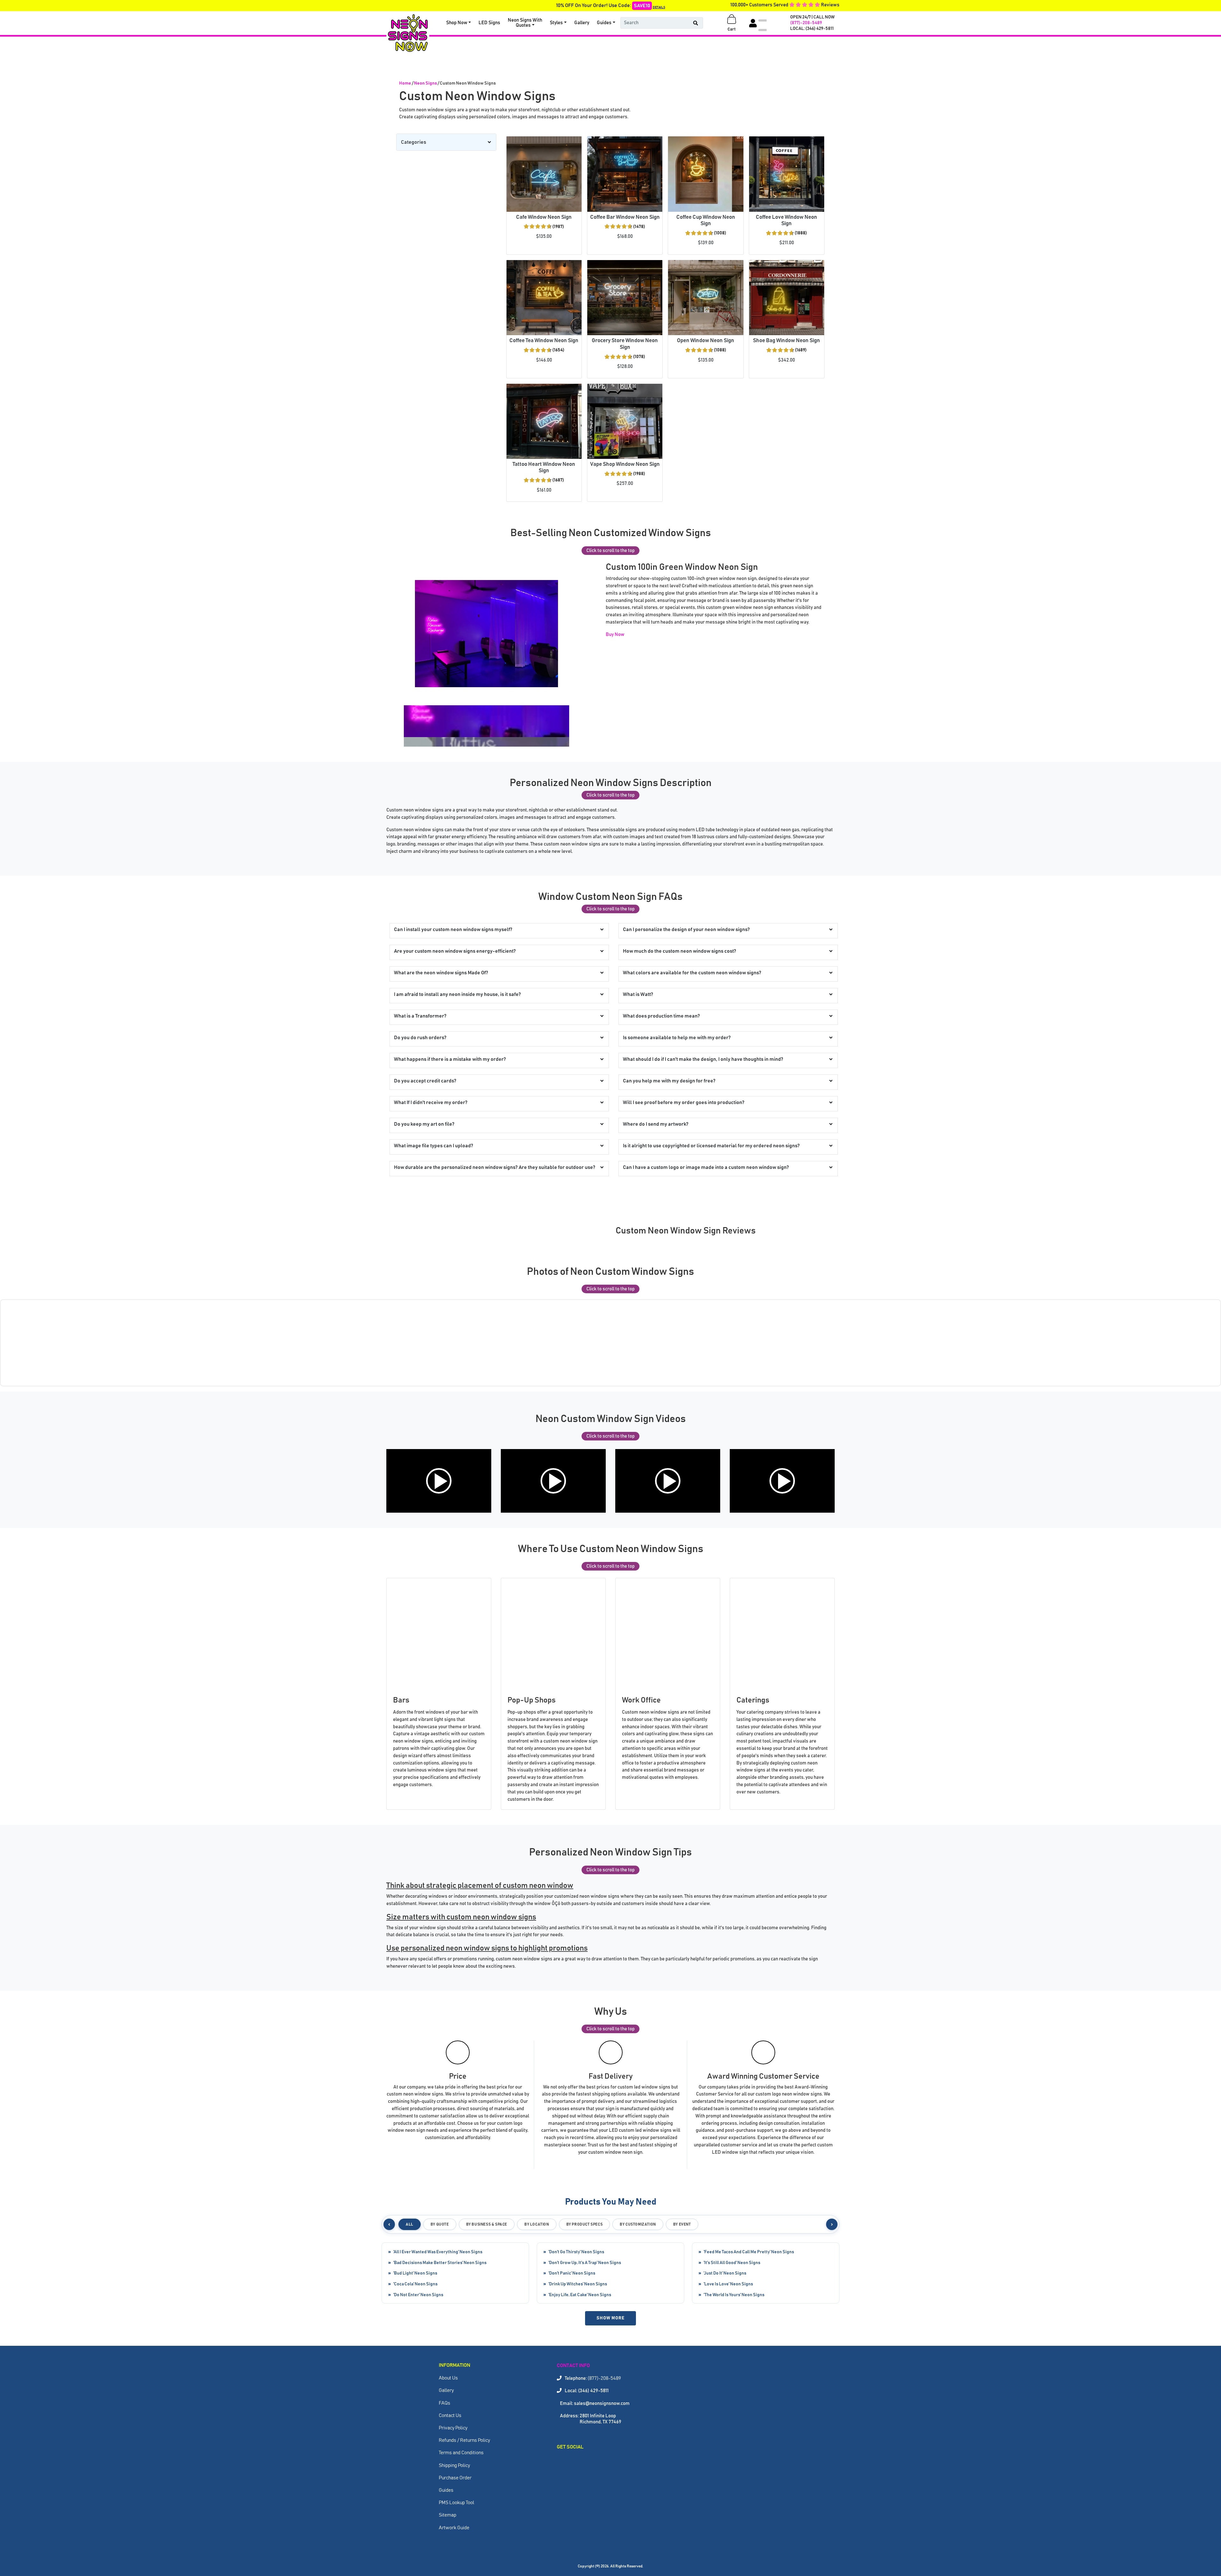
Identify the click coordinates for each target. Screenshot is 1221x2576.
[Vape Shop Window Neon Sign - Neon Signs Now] (625, 421)
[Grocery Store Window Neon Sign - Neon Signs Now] (625, 298)
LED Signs (489, 23)
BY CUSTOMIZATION (638, 2224)
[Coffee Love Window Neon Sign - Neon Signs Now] (787, 174)
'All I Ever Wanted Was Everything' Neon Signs (438, 2252)
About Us (448, 2378)
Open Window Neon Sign (706, 341)
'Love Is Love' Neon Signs (728, 2284)
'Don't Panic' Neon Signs (572, 2273)
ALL (410, 2224)
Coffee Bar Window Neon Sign (625, 217)
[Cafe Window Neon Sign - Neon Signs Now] (544, 174)
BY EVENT (682, 2224)
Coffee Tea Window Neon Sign (544, 341)
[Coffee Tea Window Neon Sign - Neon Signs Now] (544, 298)
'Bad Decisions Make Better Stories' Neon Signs (440, 2263)
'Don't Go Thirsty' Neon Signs (576, 2252)
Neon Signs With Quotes (525, 23)
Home (405, 83)
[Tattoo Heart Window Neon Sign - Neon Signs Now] (544, 421)
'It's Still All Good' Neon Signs (732, 2263)
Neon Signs (425, 83)
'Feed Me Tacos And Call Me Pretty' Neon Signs (749, 2252)
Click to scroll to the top (610, 551)
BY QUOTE (440, 2224)
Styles (556, 23)
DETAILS (659, 7)
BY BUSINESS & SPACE (487, 2224)
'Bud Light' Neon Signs (415, 2273)
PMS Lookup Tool (456, 2503)
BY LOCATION (537, 2224)
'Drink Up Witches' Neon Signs (578, 2284)
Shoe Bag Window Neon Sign (786, 341)
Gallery (582, 23)
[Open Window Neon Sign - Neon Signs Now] (706, 298)
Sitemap (448, 2515)
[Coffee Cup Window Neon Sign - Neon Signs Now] (706, 174)
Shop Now (457, 23)
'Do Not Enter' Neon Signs (418, 2295)
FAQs (445, 2403)
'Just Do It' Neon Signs (725, 2273)
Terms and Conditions (461, 2453)
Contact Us (450, 2416)
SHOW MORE (610, 2318)
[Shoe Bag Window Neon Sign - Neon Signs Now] (787, 298)
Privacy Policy (453, 2428)
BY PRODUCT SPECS (585, 2224)
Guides (604, 23)
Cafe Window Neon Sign (544, 217)
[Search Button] (696, 23)
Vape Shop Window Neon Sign (625, 464)
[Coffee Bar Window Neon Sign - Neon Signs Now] (625, 174)
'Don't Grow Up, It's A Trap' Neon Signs (585, 2263)
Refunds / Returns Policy (464, 2440)
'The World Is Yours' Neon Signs (734, 2295)
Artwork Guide (454, 2528)
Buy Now (615, 635)
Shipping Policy (454, 2466)
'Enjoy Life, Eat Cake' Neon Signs (580, 2295)
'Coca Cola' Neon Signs (415, 2284)
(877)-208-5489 (806, 23)
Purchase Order (455, 2478)
